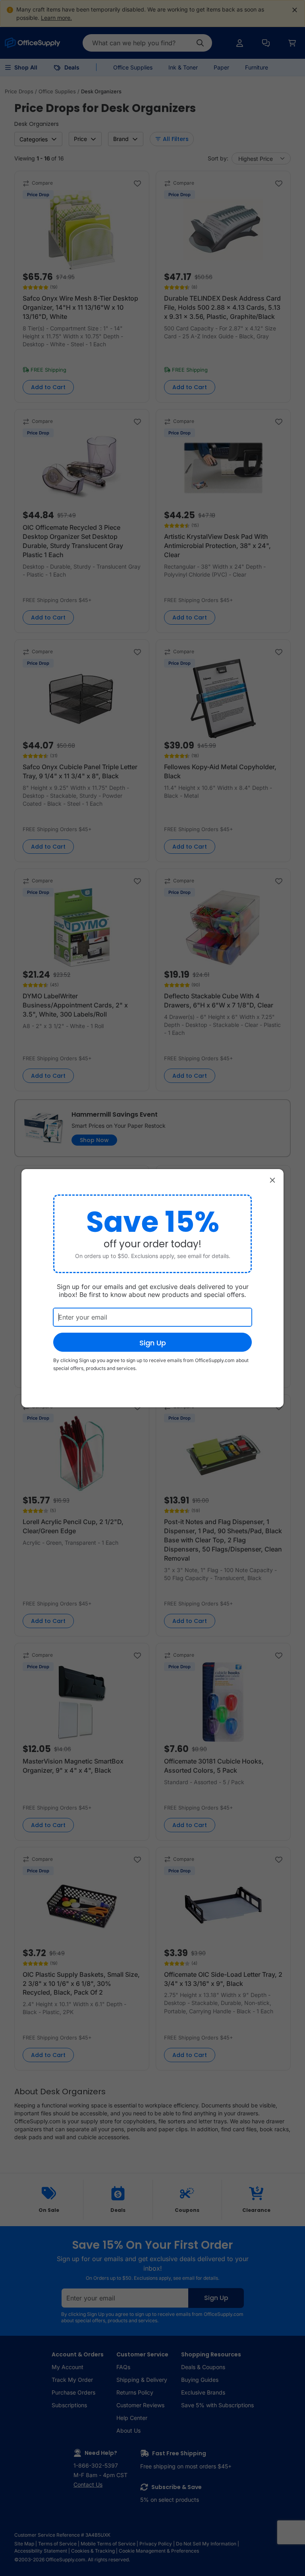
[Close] (272, 1180)
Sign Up (153, 1343)
